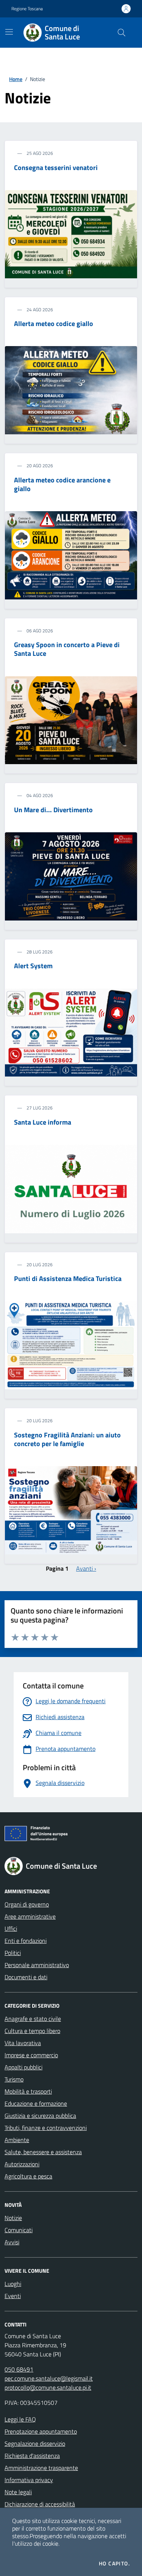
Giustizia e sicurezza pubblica (40, 2116)
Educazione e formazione (36, 2103)
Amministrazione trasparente (41, 2468)
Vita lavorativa (23, 2043)
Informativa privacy (29, 2480)
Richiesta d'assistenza (32, 2456)
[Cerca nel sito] (122, 33)
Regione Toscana (27, 9)
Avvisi (12, 2242)
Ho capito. (114, 2564)
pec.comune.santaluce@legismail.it (49, 2378)
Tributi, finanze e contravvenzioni (46, 2128)
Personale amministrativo (37, 1965)
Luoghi (13, 2284)
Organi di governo (27, 1904)
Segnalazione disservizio (35, 2443)
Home (16, 79)
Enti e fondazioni (26, 1941)
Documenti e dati (26, 1977)
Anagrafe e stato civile (33, 2019)
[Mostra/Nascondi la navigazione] (9, 32)
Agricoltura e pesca (28, 2176)
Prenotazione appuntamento (41, 2431)
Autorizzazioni (22, 2164)
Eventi (13, 2296)
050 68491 (19, 2369)
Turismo (14, 2079)
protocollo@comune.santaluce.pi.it (48, 2387)
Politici (13, 1953)
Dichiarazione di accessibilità (40, 2504)
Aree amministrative (30, 1916)
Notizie (13, 2218)
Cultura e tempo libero (32, 2031)
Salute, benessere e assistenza (43, 2152)
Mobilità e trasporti (28, 2091)
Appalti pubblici (23, 2067)
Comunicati (19, 2230)
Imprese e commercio (31, 2055)
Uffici (11, 1928)
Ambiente (17, 2140)
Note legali (18, 2492)
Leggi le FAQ (20, 2419)
